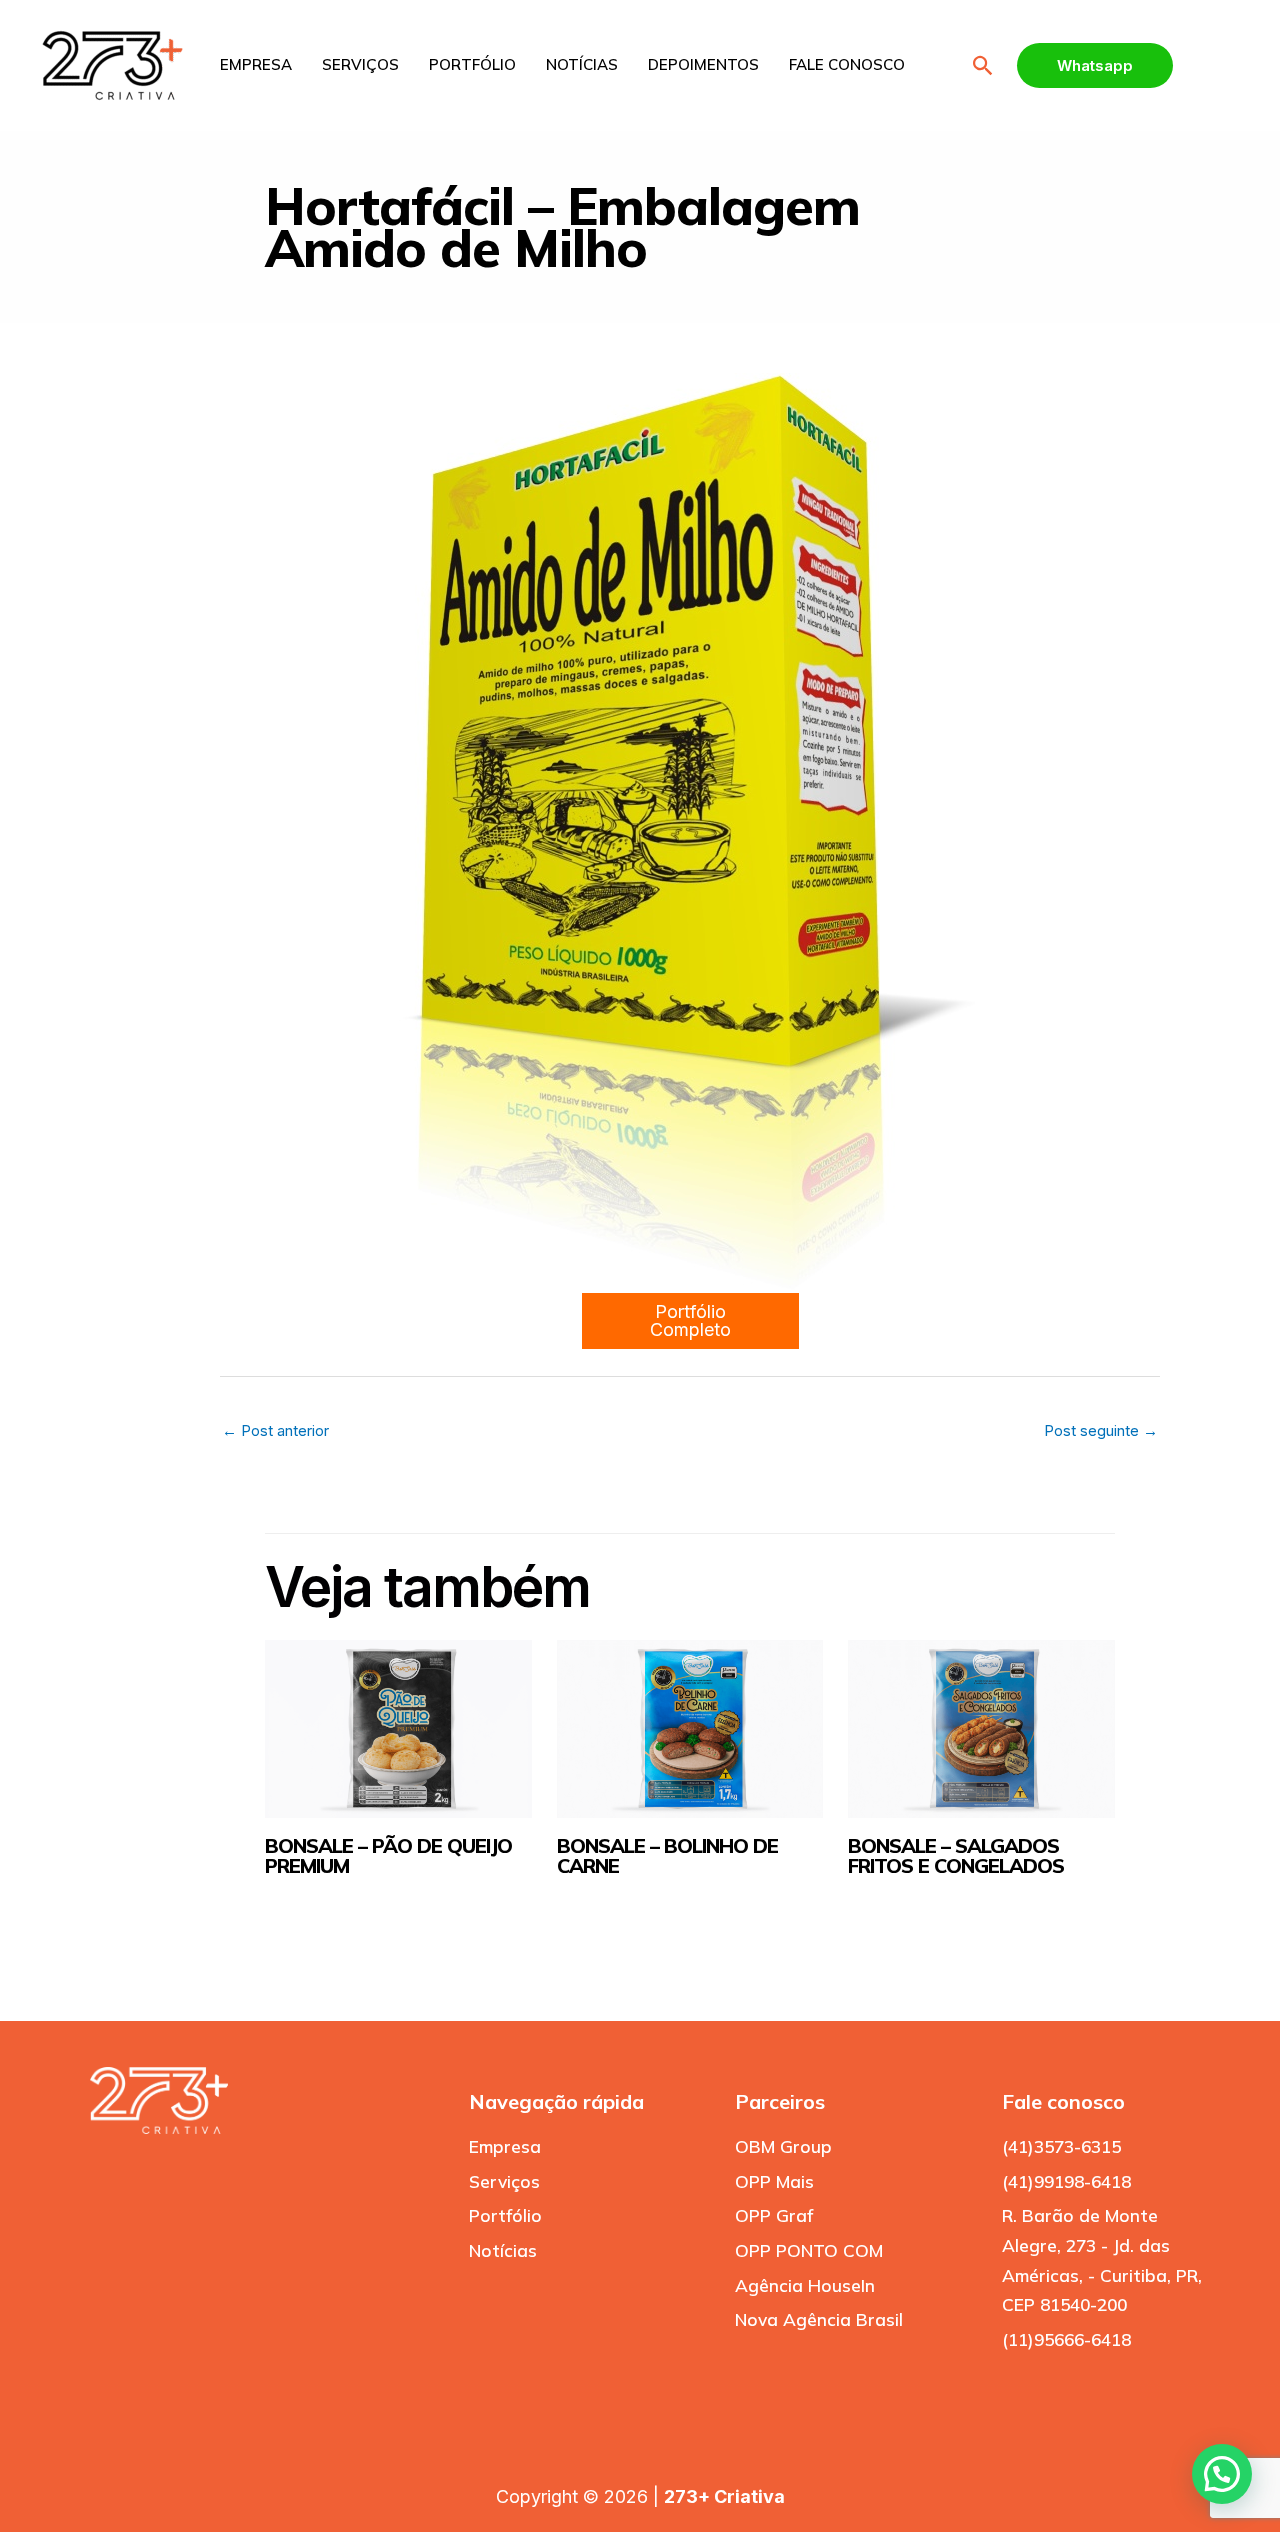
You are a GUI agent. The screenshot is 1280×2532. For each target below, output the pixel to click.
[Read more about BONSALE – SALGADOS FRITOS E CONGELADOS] (981, 1729)
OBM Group (783, 2146)
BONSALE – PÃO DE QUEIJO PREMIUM (388, 1855)
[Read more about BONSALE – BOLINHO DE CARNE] (690, 1729)
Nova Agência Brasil (819, 2319)
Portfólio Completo (690, 1320)
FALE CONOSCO (847, 64)
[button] (983, 65)
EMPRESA (256, 64)
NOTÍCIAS (582, 64)
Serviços (504, 2181)
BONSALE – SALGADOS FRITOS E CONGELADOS (956, 1855)
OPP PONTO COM (809, 2250)
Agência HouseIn (805, 2285)
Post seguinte (1101, 1430)
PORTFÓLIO (472, 64)
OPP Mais (774, 2181)
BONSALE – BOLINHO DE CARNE (667, 1855)
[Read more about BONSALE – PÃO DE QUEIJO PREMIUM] (398, 1729)
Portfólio (505, 2215)
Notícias (503, 2250)
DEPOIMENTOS (703, 64)
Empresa (505, 2146)
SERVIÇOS (360, 64)
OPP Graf (774, 2215)
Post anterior (275, 1430)
